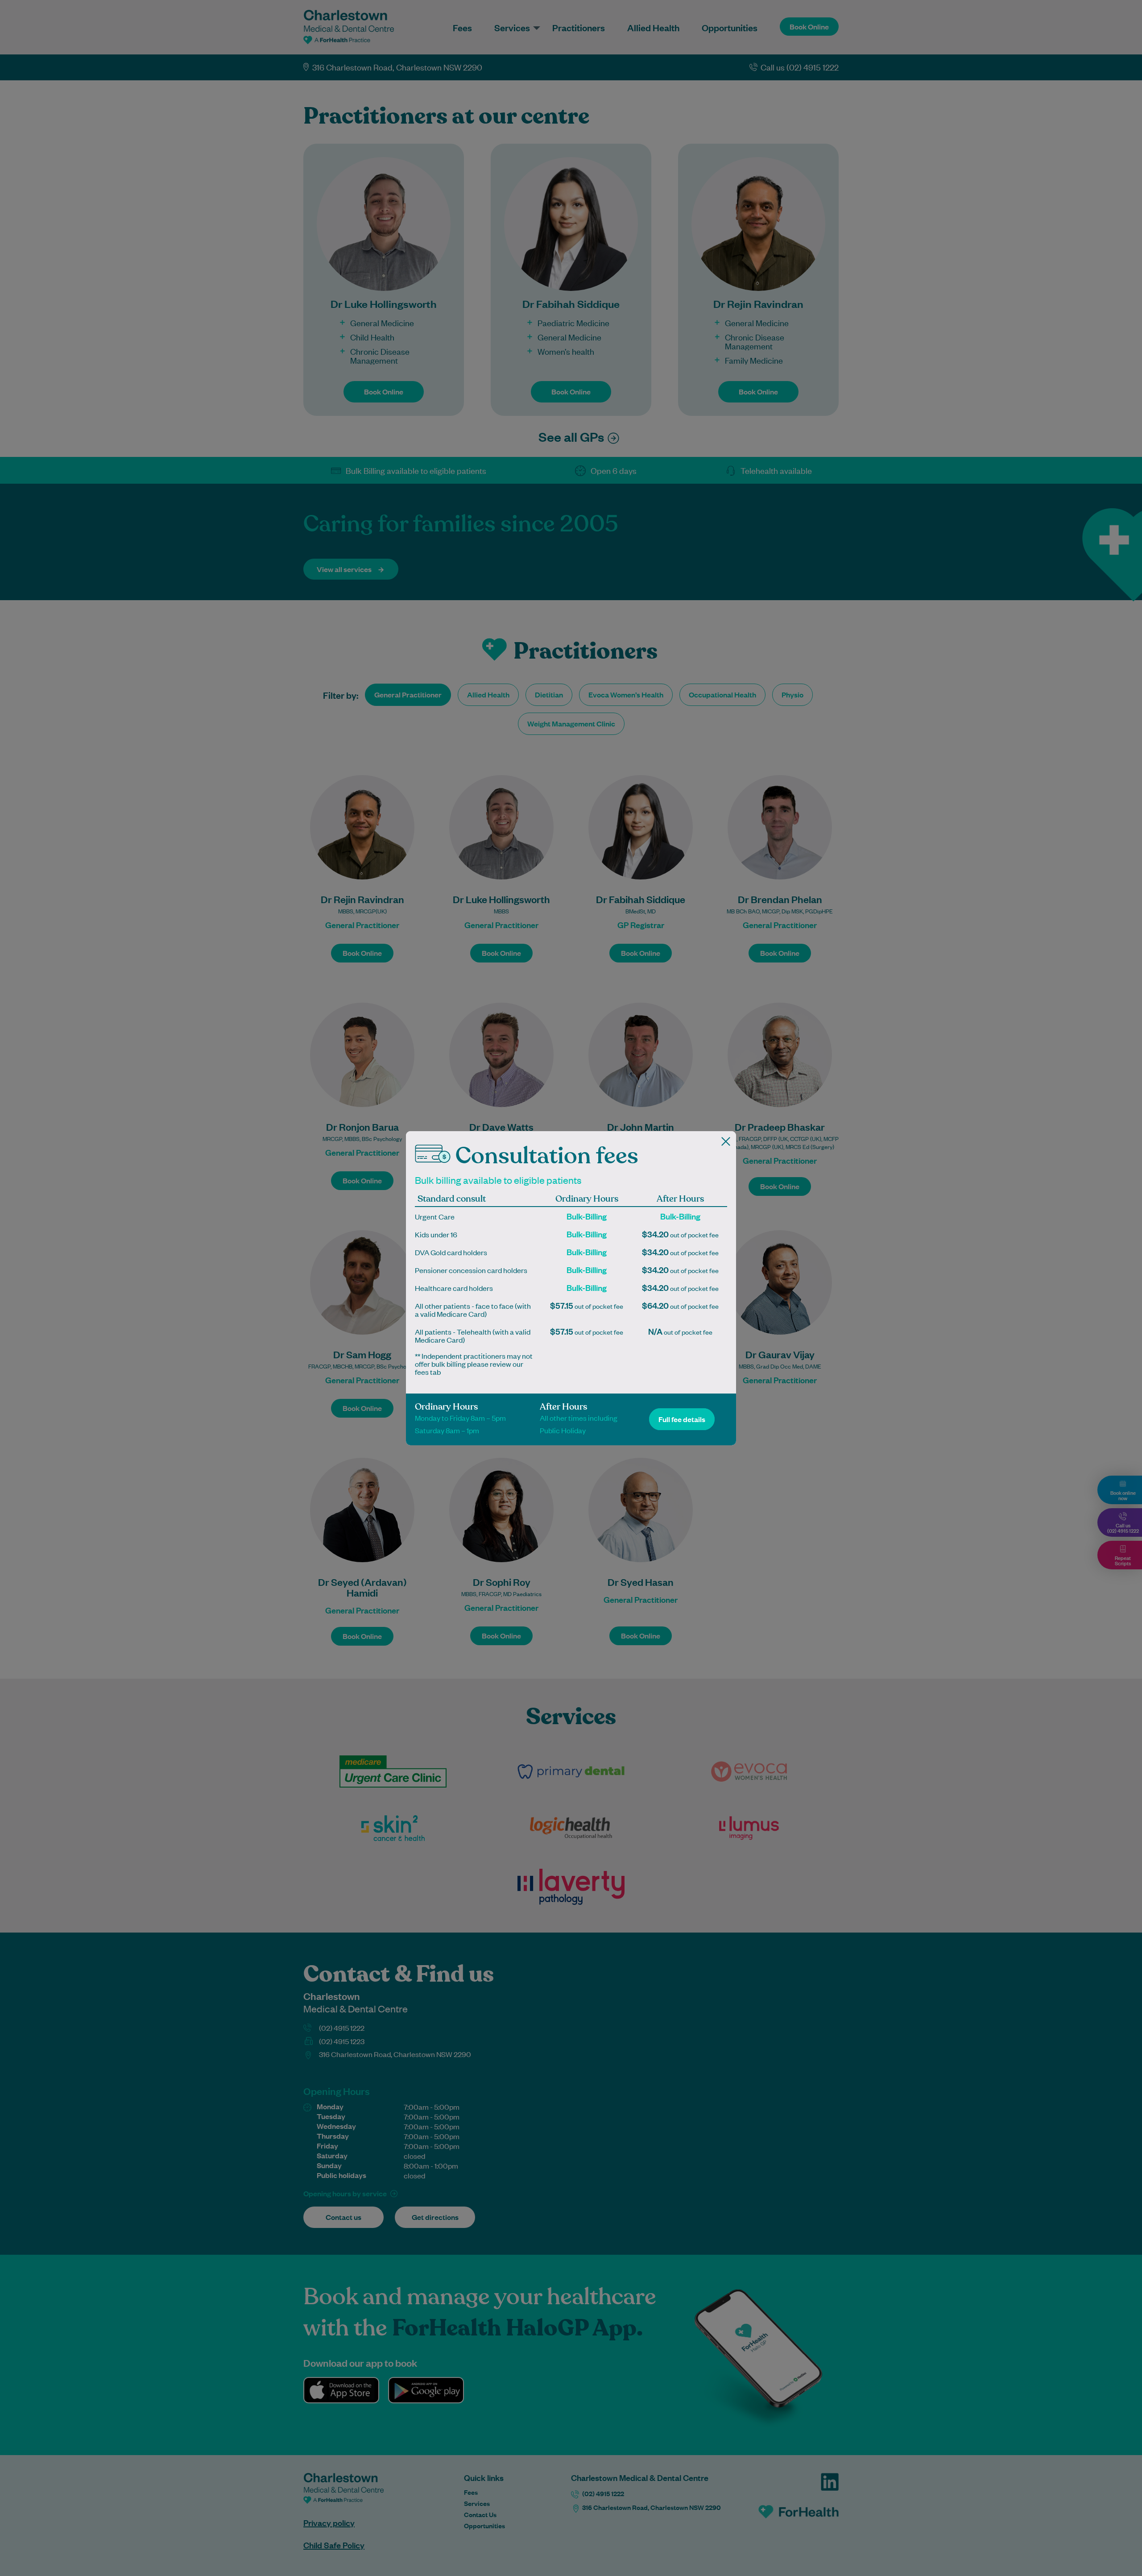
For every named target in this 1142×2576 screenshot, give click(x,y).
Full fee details (682, 1419)
